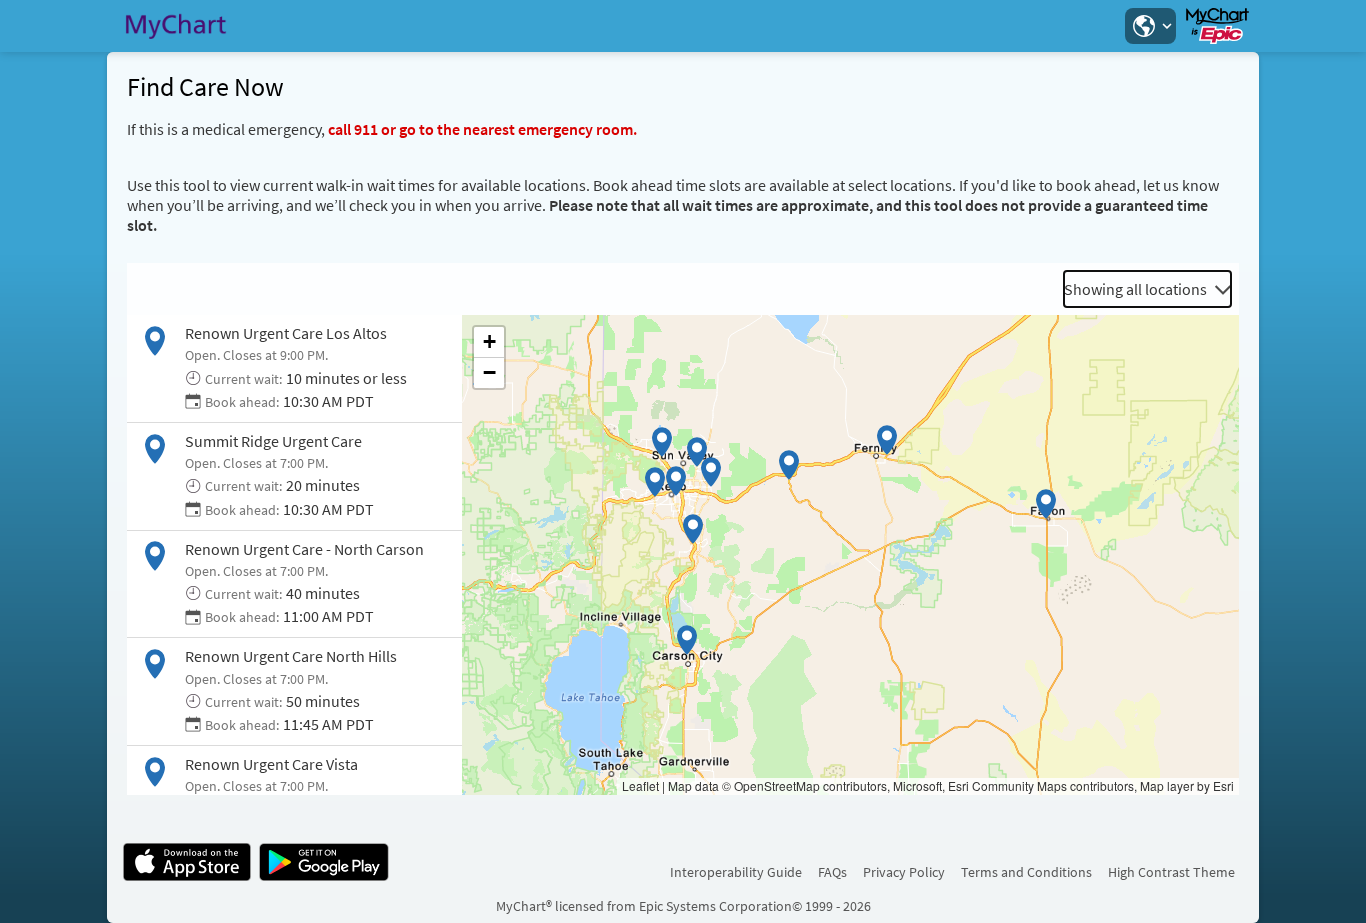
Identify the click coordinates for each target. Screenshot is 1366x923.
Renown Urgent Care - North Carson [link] (304, 549)
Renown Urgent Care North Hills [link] (291, 656)
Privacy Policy (904, 872)
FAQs (832, 872)
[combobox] (1147, 289)
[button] (1150, 26)
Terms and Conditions (1026, 872)
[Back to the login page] (176, 26)
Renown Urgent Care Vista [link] (271, 764)
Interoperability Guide (736, 872)
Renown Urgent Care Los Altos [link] (286, 333)
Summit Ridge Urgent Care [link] (273, 441)
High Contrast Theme (1171, 872)
